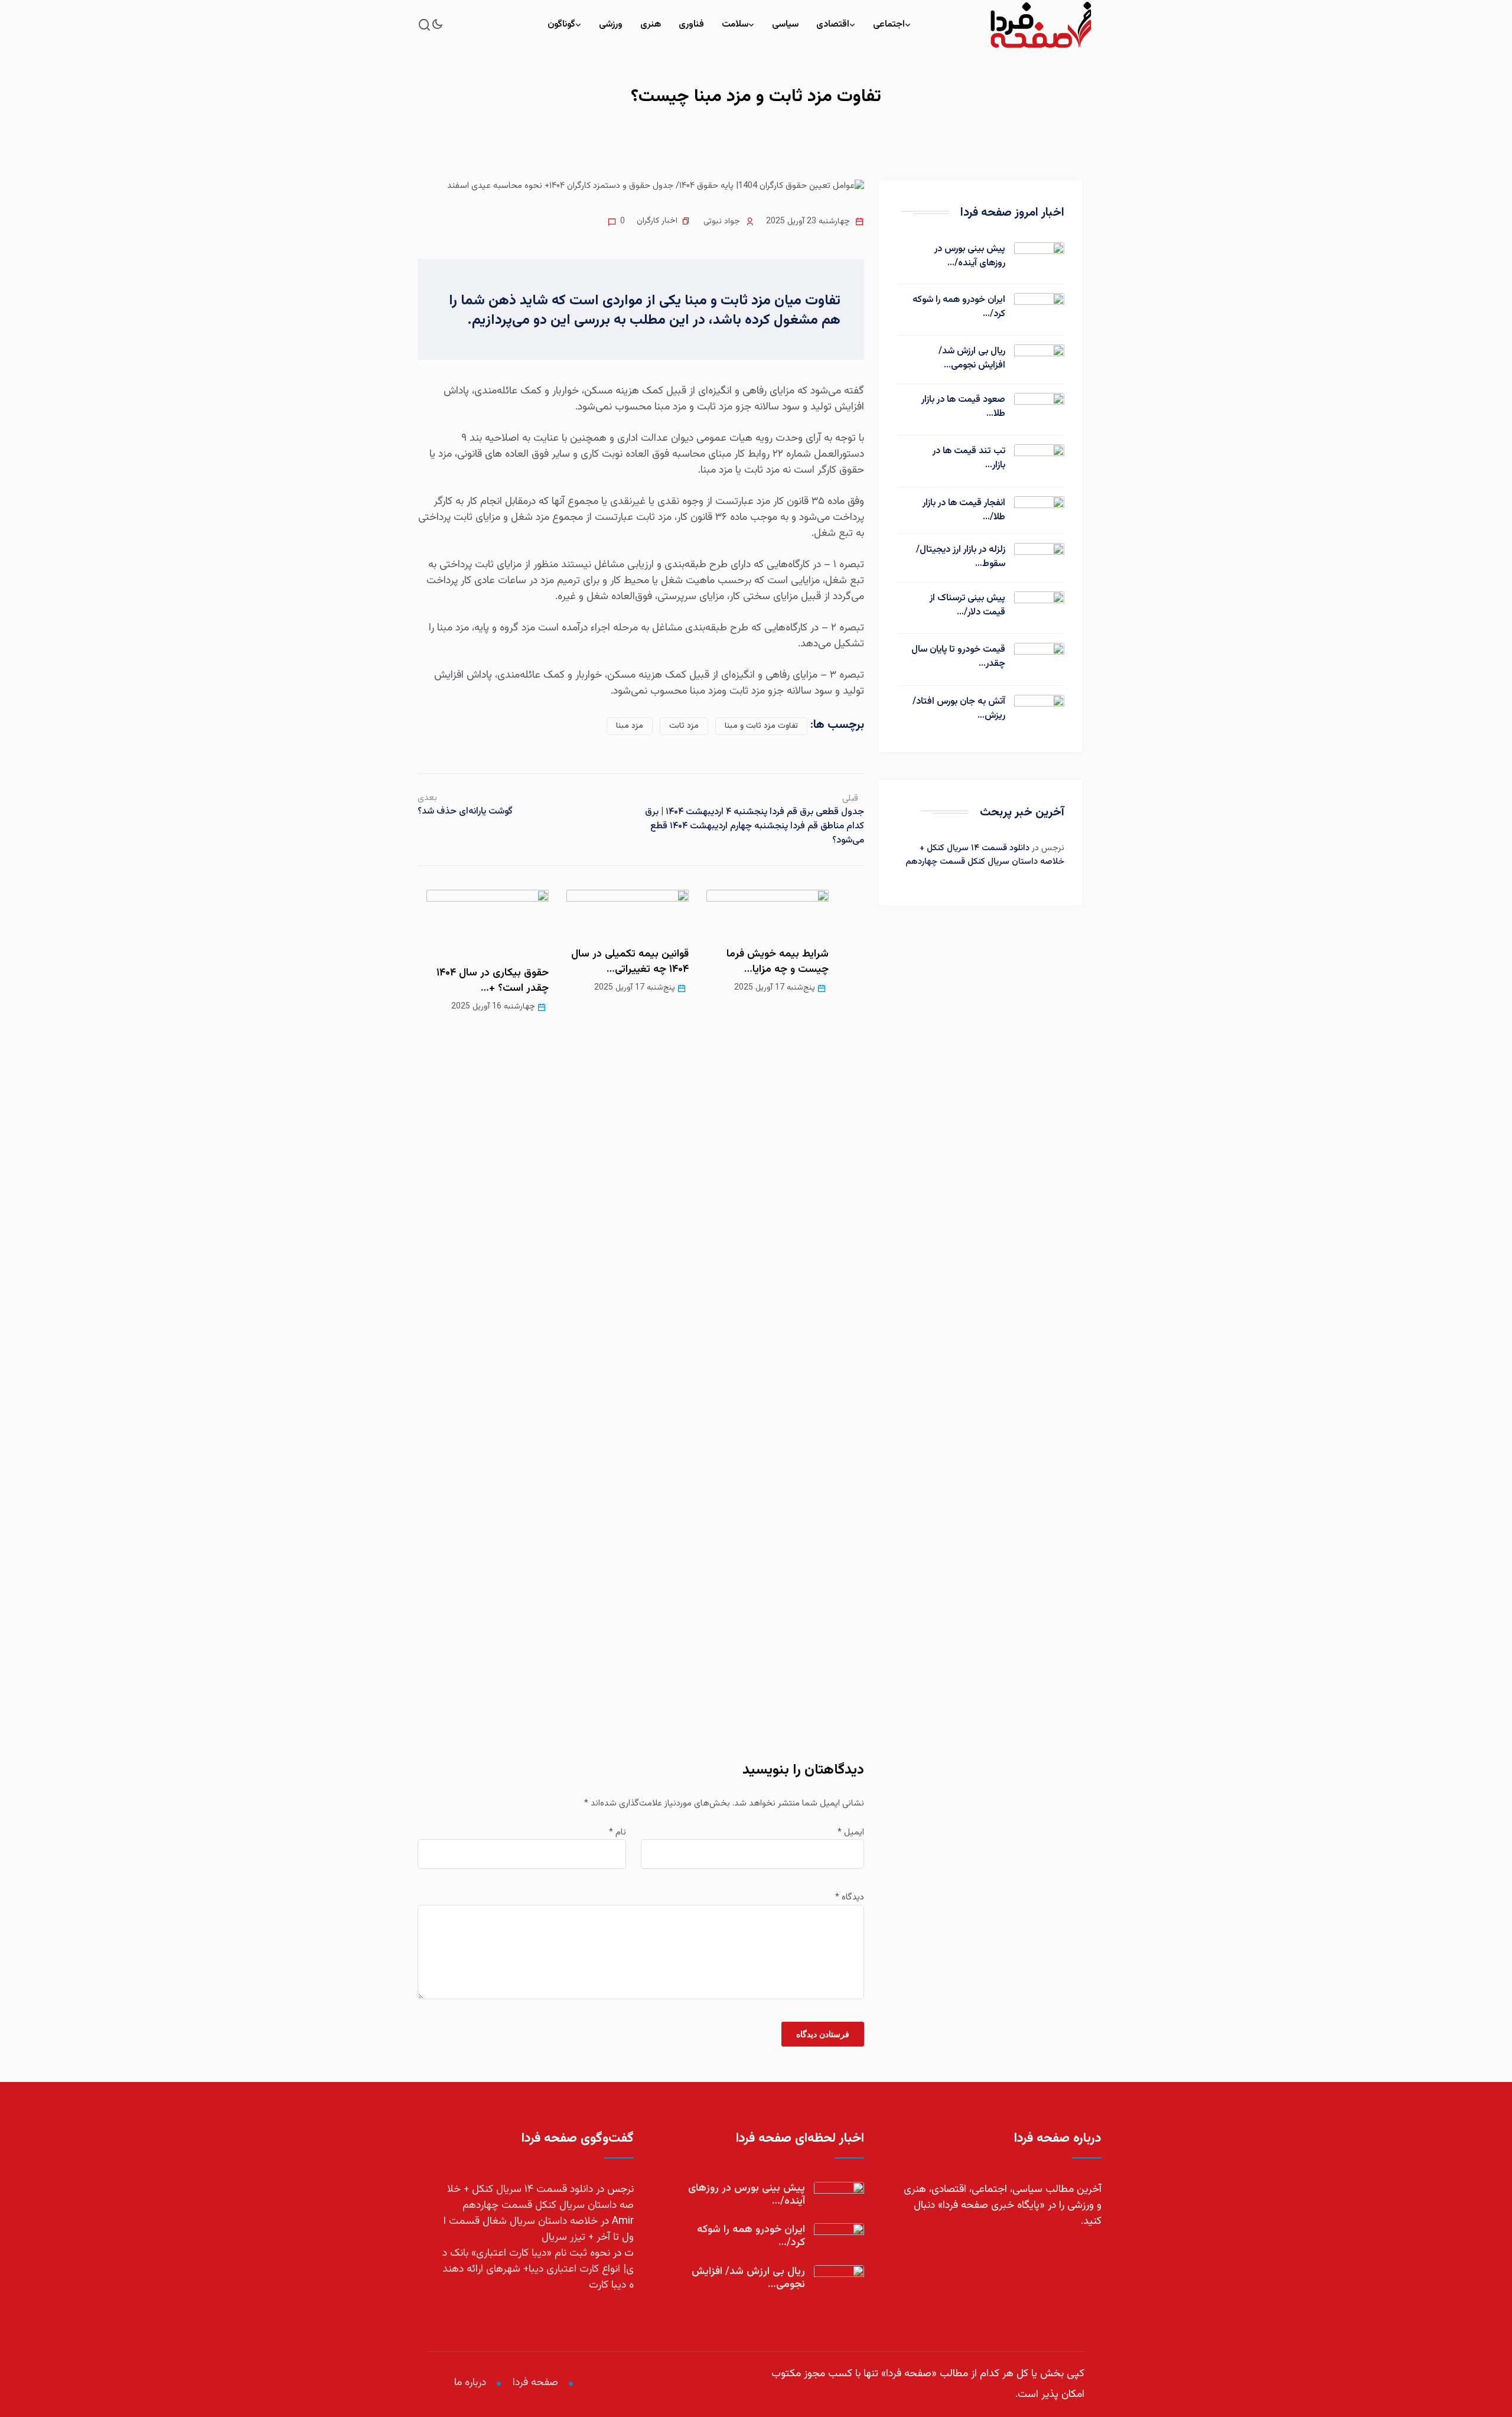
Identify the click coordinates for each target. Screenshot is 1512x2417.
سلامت (735, 25)
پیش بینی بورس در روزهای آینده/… (970, 256)
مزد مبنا (630, 726)
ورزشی (611, 25)
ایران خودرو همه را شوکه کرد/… (959, 307)
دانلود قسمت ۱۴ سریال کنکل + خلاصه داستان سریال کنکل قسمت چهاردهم (985, 855)
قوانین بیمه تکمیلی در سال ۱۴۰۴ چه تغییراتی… (630, 962)
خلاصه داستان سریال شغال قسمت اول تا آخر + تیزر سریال (539, 2229)
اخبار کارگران (657, 221)
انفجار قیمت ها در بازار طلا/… (964, 510)
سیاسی (785, 25)
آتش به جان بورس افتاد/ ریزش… (959, 709)
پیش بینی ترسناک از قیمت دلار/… (967, 606)
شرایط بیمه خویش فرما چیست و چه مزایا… (778, 962)
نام (617, 1833)
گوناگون (561, 25)
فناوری (691, 25)
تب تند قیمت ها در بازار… (969, 458)
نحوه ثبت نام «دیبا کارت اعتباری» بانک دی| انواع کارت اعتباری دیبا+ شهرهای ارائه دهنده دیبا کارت (538, 2269)
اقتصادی (833, 25)
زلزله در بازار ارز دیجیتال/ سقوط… (961, 557)
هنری (651, 25)
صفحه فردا (535, 2383)
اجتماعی (889, 25)
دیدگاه (850, 1898)
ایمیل (851, 1833)
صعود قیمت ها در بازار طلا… (963, 407)
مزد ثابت (684, 726)
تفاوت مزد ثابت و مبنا (761, 726)
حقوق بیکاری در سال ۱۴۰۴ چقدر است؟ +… (493, 981)
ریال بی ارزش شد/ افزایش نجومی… (972, 359)
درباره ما (470, 2383)
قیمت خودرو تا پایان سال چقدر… (958, 657)
